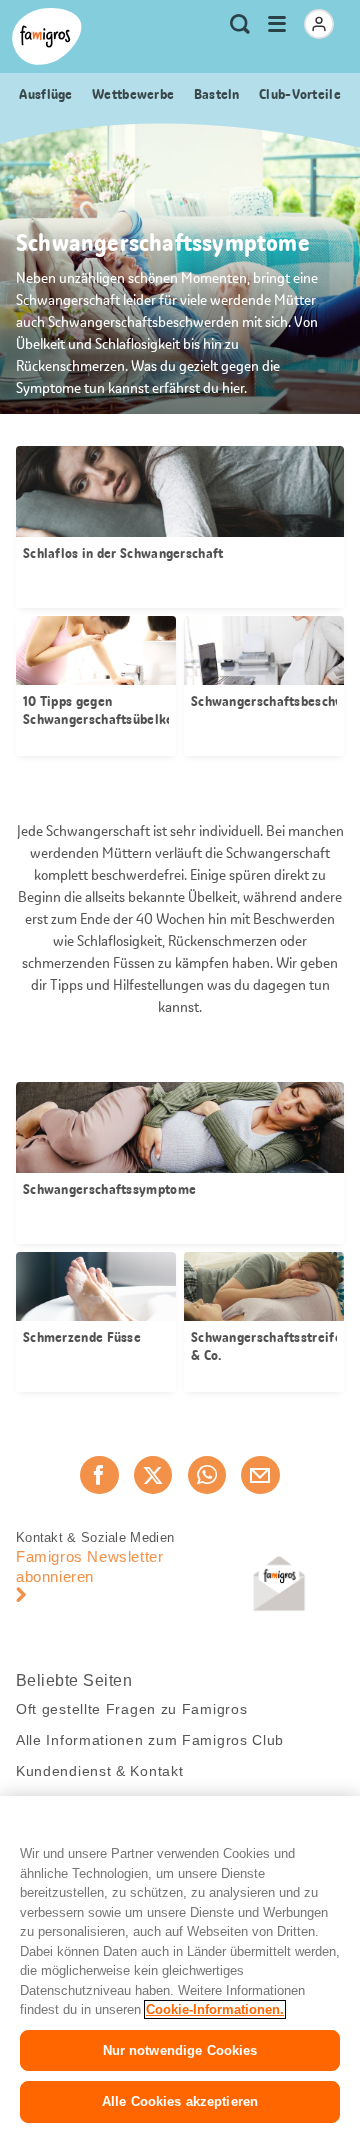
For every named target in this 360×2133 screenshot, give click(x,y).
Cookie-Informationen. (215, 2009)
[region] (180, 1964)
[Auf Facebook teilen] (99, 1475)
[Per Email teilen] (260, 1475)
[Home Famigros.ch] (47, 36)
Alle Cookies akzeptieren (180, 2101)
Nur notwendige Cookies (180, 2050)
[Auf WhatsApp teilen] (207, 1475)
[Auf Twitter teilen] (153, 1475)
